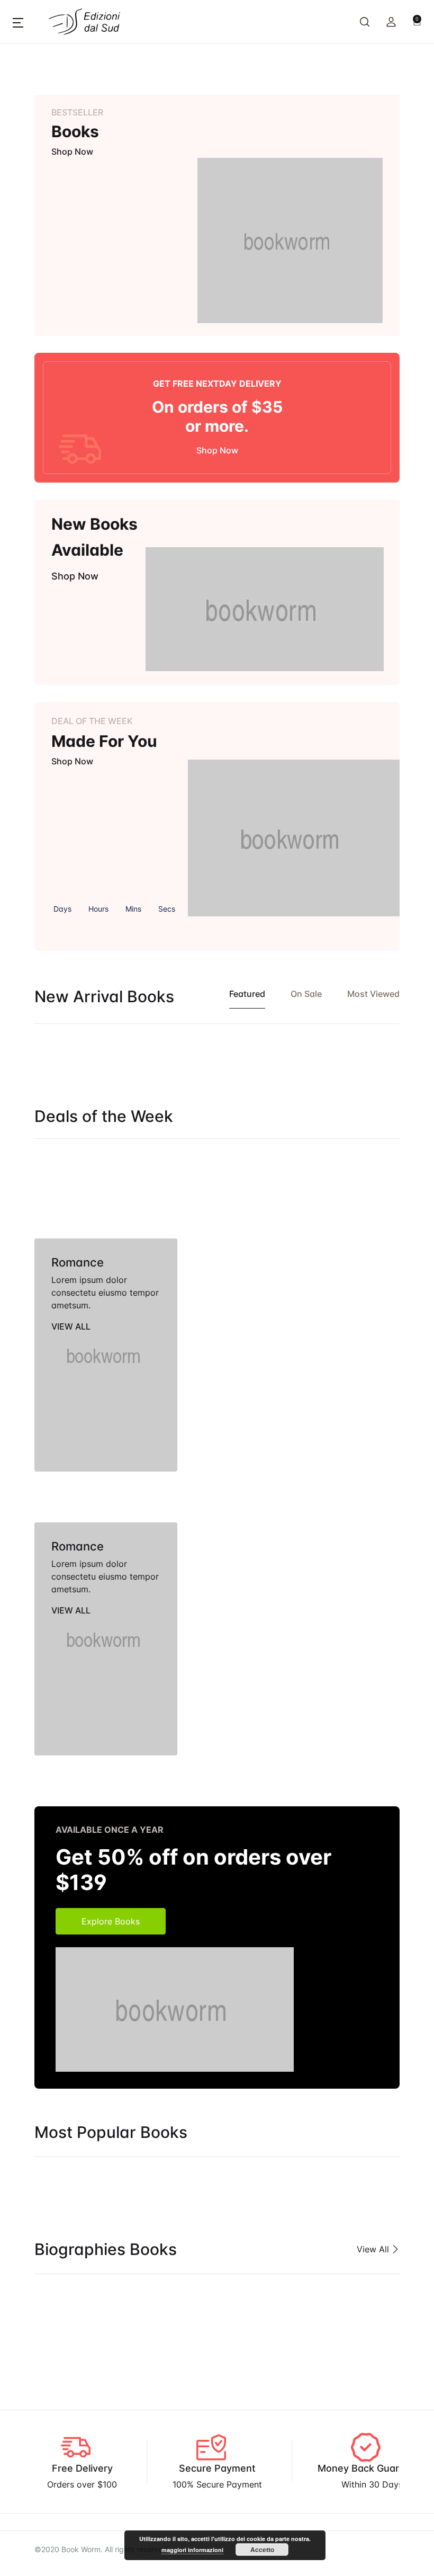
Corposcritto (42, 229)
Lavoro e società (50, 367)
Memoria (34, 395)
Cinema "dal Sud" (51, 147)
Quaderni (34, 505)
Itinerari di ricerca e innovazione (81, 340)
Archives (33, 92)
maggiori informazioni (192, 2550)
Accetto (262, 2550)
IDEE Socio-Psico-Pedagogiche (79, 284)
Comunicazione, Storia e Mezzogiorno (93, 202)
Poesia (29, 477)
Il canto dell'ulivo (50, 312)
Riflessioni (36, 532)
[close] (354, 47)
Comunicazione (47, 174)
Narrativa (35, 422)
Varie (26, 587)
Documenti (38, 257)
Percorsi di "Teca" (52, 450)
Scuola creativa (48, 560)
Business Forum (47, 119)
